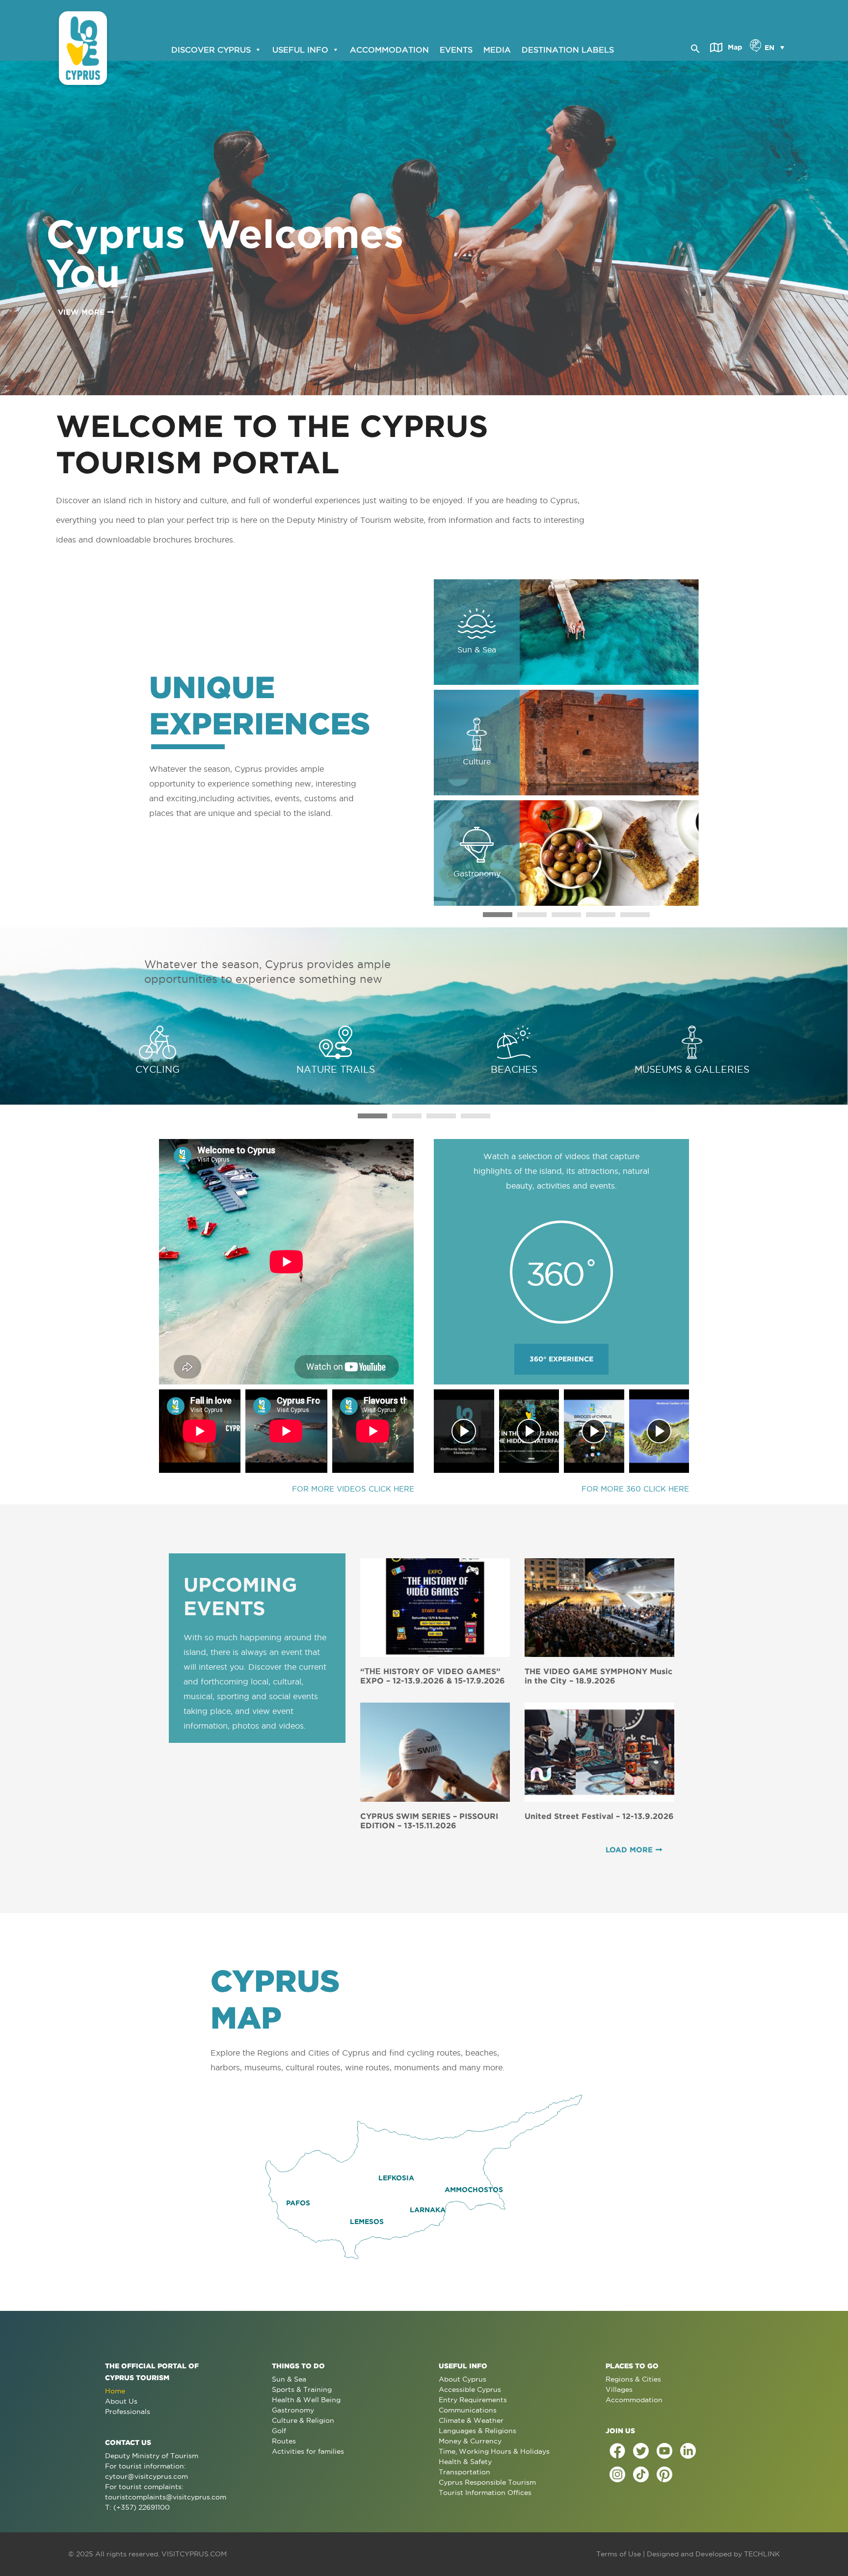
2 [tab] (532, 915)
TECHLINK (762, 2554)
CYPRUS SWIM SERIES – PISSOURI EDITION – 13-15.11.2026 (429, 1821)
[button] (695, 47)
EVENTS (456, 49)
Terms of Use (619, 2554)
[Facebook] (617, 2451)
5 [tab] (635, 915)
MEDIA (497, 49)
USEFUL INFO (300, 49)
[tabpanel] (566, 743)
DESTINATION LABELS (568, 49)
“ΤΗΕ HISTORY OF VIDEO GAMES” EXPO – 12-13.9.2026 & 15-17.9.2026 (433, 1676)
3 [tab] (566, 915)
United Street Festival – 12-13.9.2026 (599, 1816)
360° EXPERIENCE (561, 1359)
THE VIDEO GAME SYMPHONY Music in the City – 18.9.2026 (598, 1676)
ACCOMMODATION (389, 49)
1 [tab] (498, 915)
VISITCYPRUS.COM (194, 2554)
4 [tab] (601, 915)
